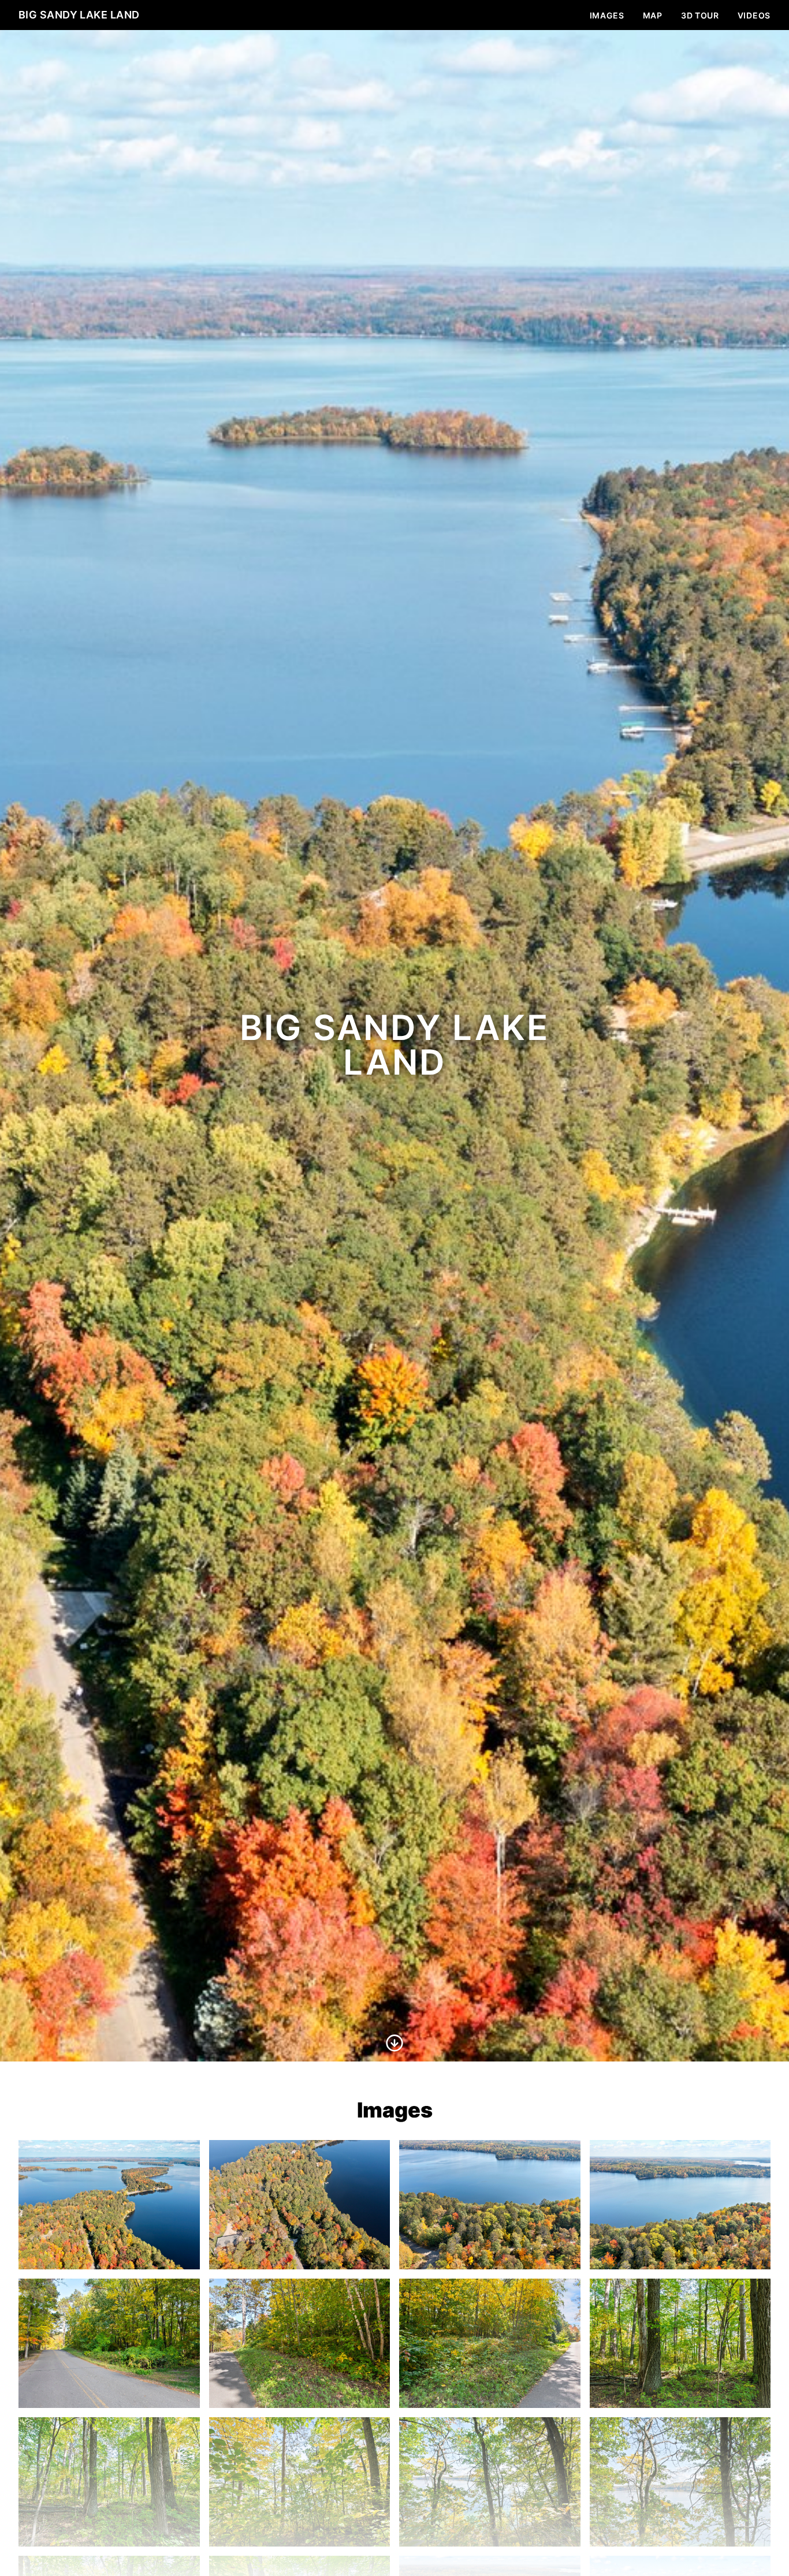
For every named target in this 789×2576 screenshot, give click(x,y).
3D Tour (700, 15)
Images (607, 15)
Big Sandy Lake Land (79, 15)
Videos (754, 15)
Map (653, 15)
